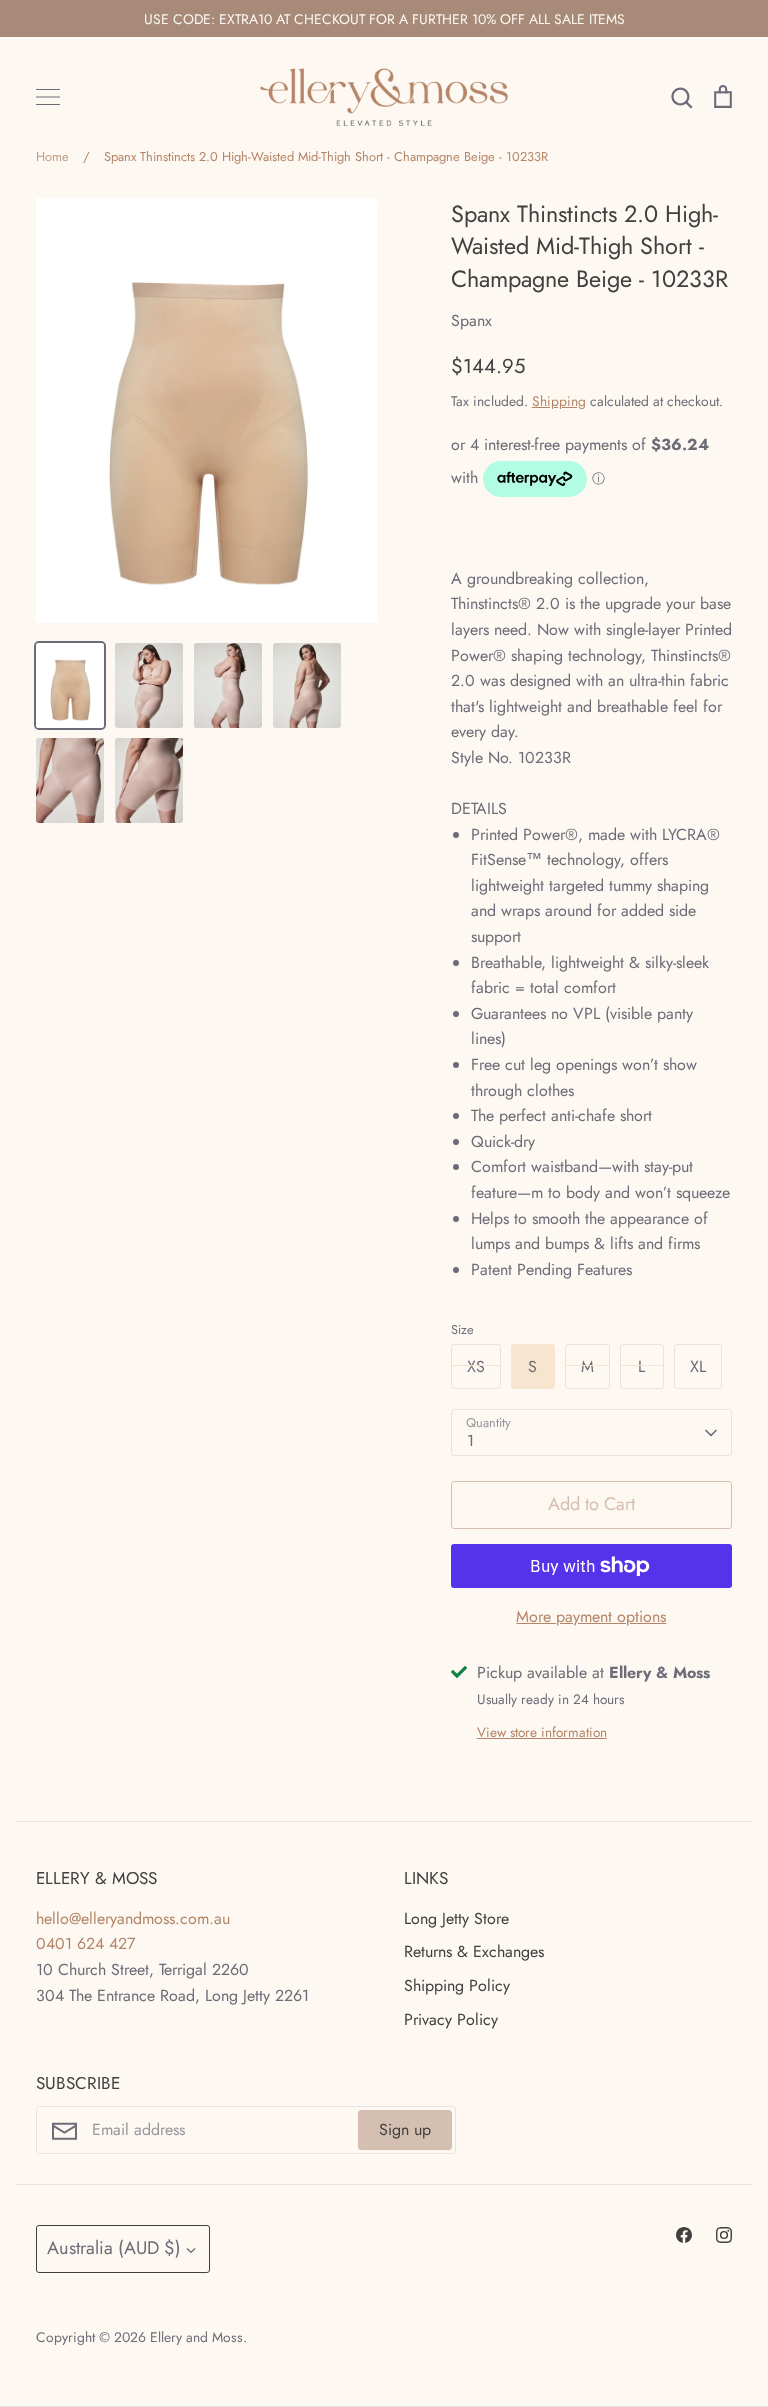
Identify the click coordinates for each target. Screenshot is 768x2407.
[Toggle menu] (48, 97)
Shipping (559, 401)
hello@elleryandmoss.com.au (133, 1918)
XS (476, 1366)
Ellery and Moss (196, 2337)
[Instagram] (724, 2235)
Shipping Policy (457, 1985)
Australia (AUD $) (114, 2248)
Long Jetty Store (456, 1918)
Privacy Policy (451, 2019)
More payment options (591, 1616)
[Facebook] (684, 2235)
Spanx (471, 320)
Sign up (405, 2129)
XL (698, 1366)
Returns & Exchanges (474, 1951)
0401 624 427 (85, 1943)
